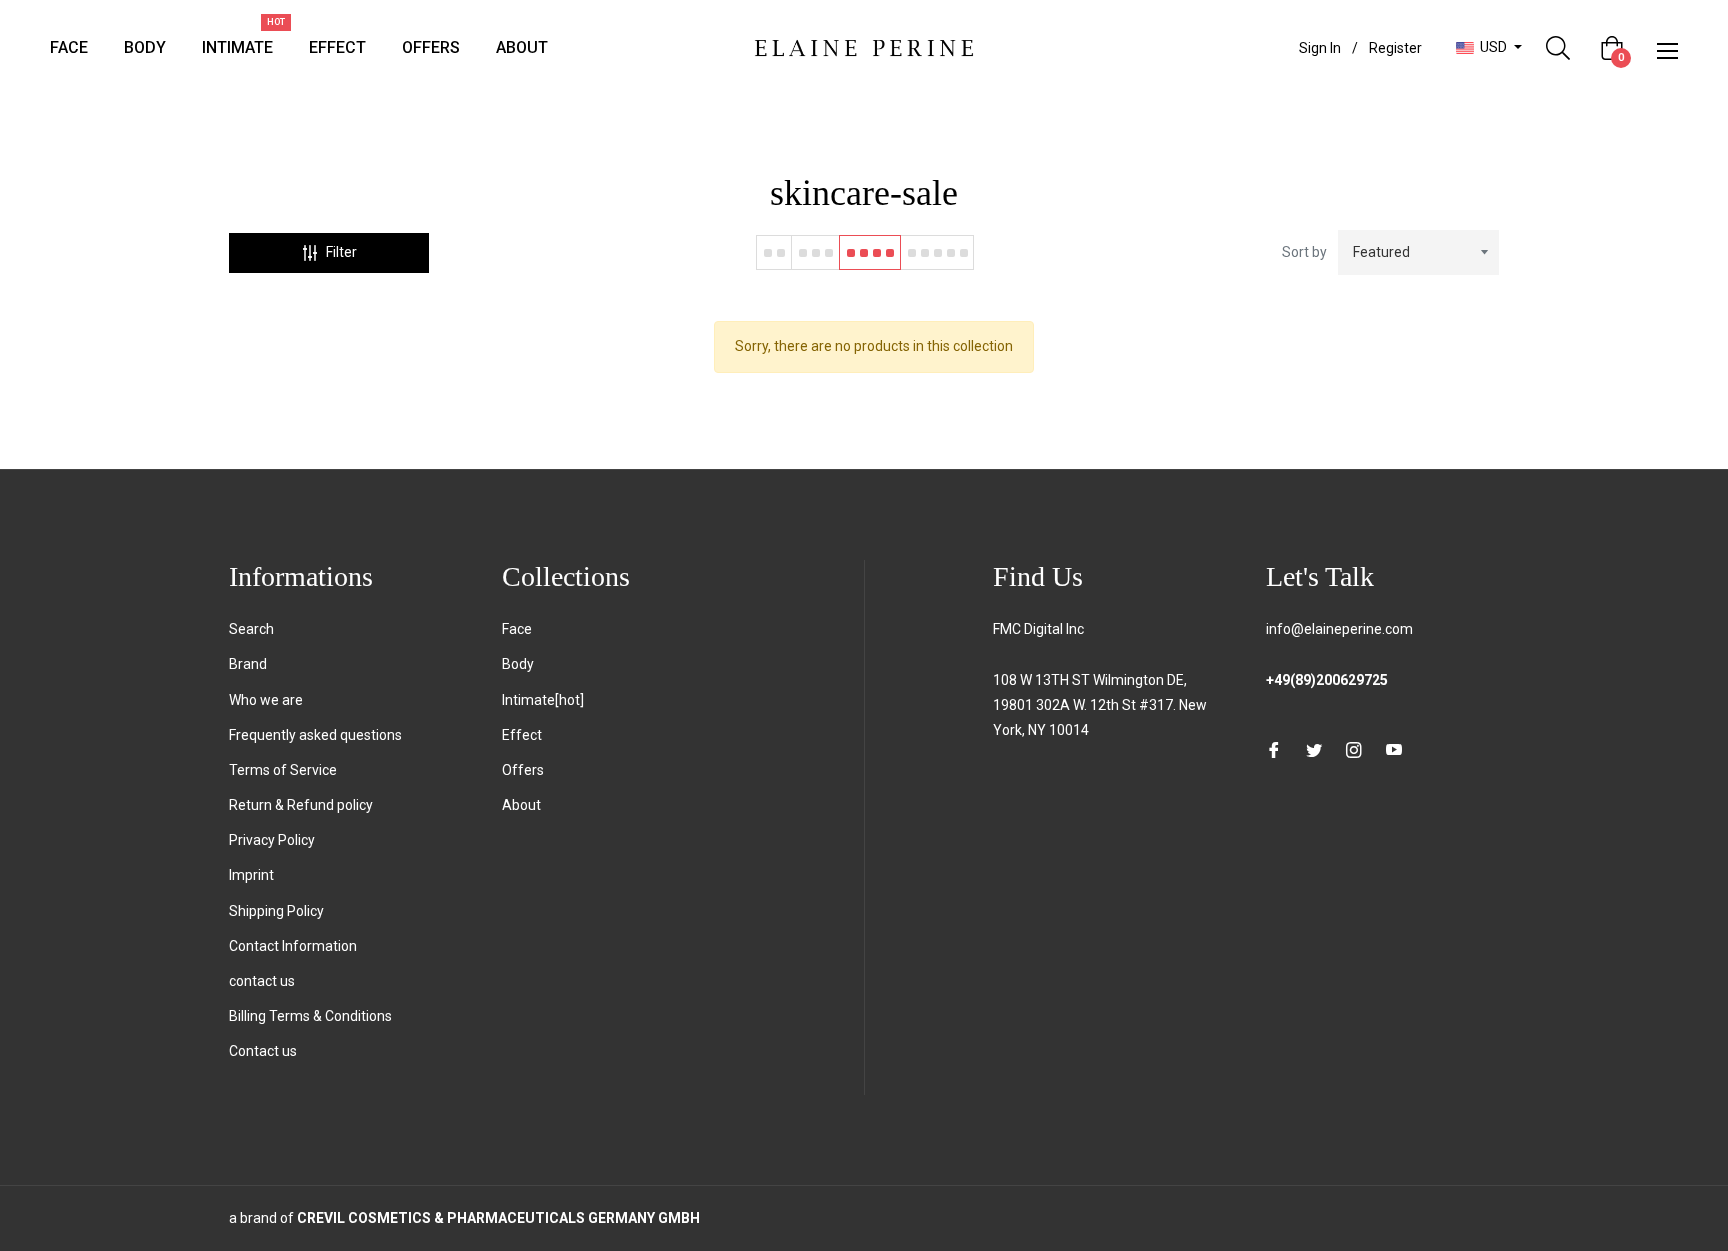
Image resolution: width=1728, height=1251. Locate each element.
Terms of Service (283, 770)
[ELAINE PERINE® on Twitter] (1314, 749)
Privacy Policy (272, 840)
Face (517, 629)
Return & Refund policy (301, 805)
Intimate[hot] (543, 700)
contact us (262, 981)
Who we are (266, 700)
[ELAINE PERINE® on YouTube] (1394, 749)
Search (251, 629)
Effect (522, 735)
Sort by (1304, 252)
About (521, 805)
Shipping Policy (276, 911)
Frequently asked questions (315, 735)
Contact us (263, 1051)
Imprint (251, 875)
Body (518, 664)
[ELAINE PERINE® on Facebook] (1274, 749)
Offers (523, 770)
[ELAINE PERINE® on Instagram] (1354, 749)
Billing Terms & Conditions (310, 1016)
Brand (248, 664)
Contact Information (293, 946)
